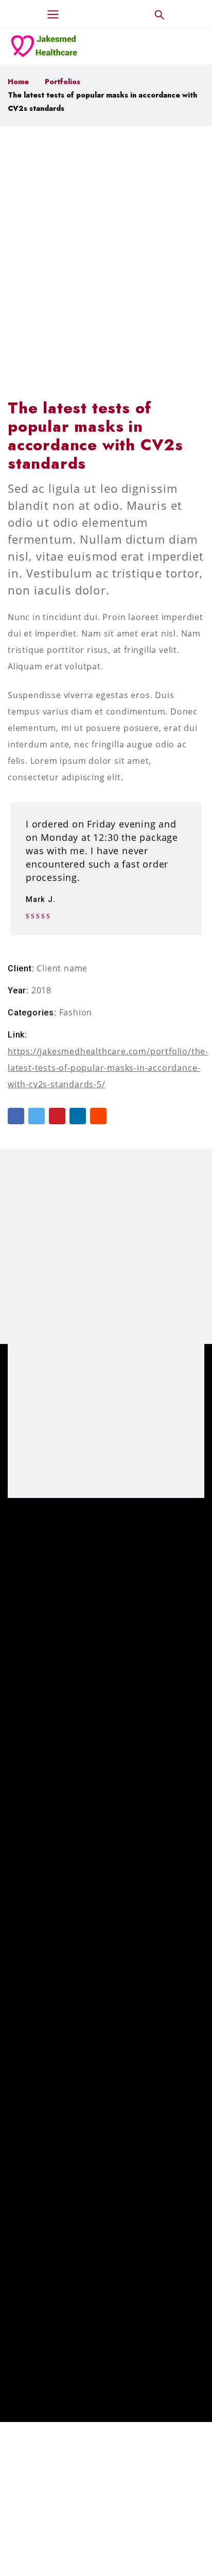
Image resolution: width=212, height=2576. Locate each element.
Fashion (76, 1012)
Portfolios (63, 82)
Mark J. (41, 900)
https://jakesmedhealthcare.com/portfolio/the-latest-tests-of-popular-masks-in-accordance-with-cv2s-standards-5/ (108, 1068)
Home (18, 82)
